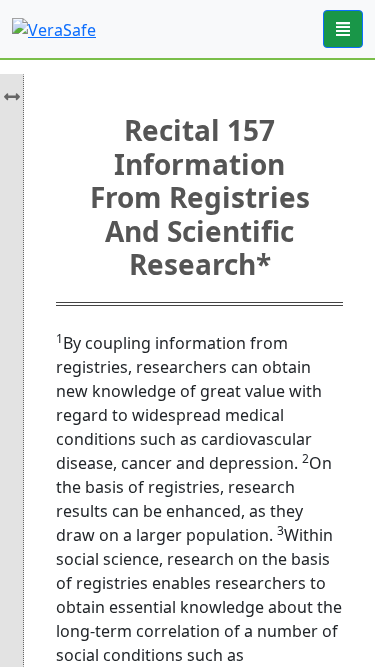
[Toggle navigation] (343, 29)
